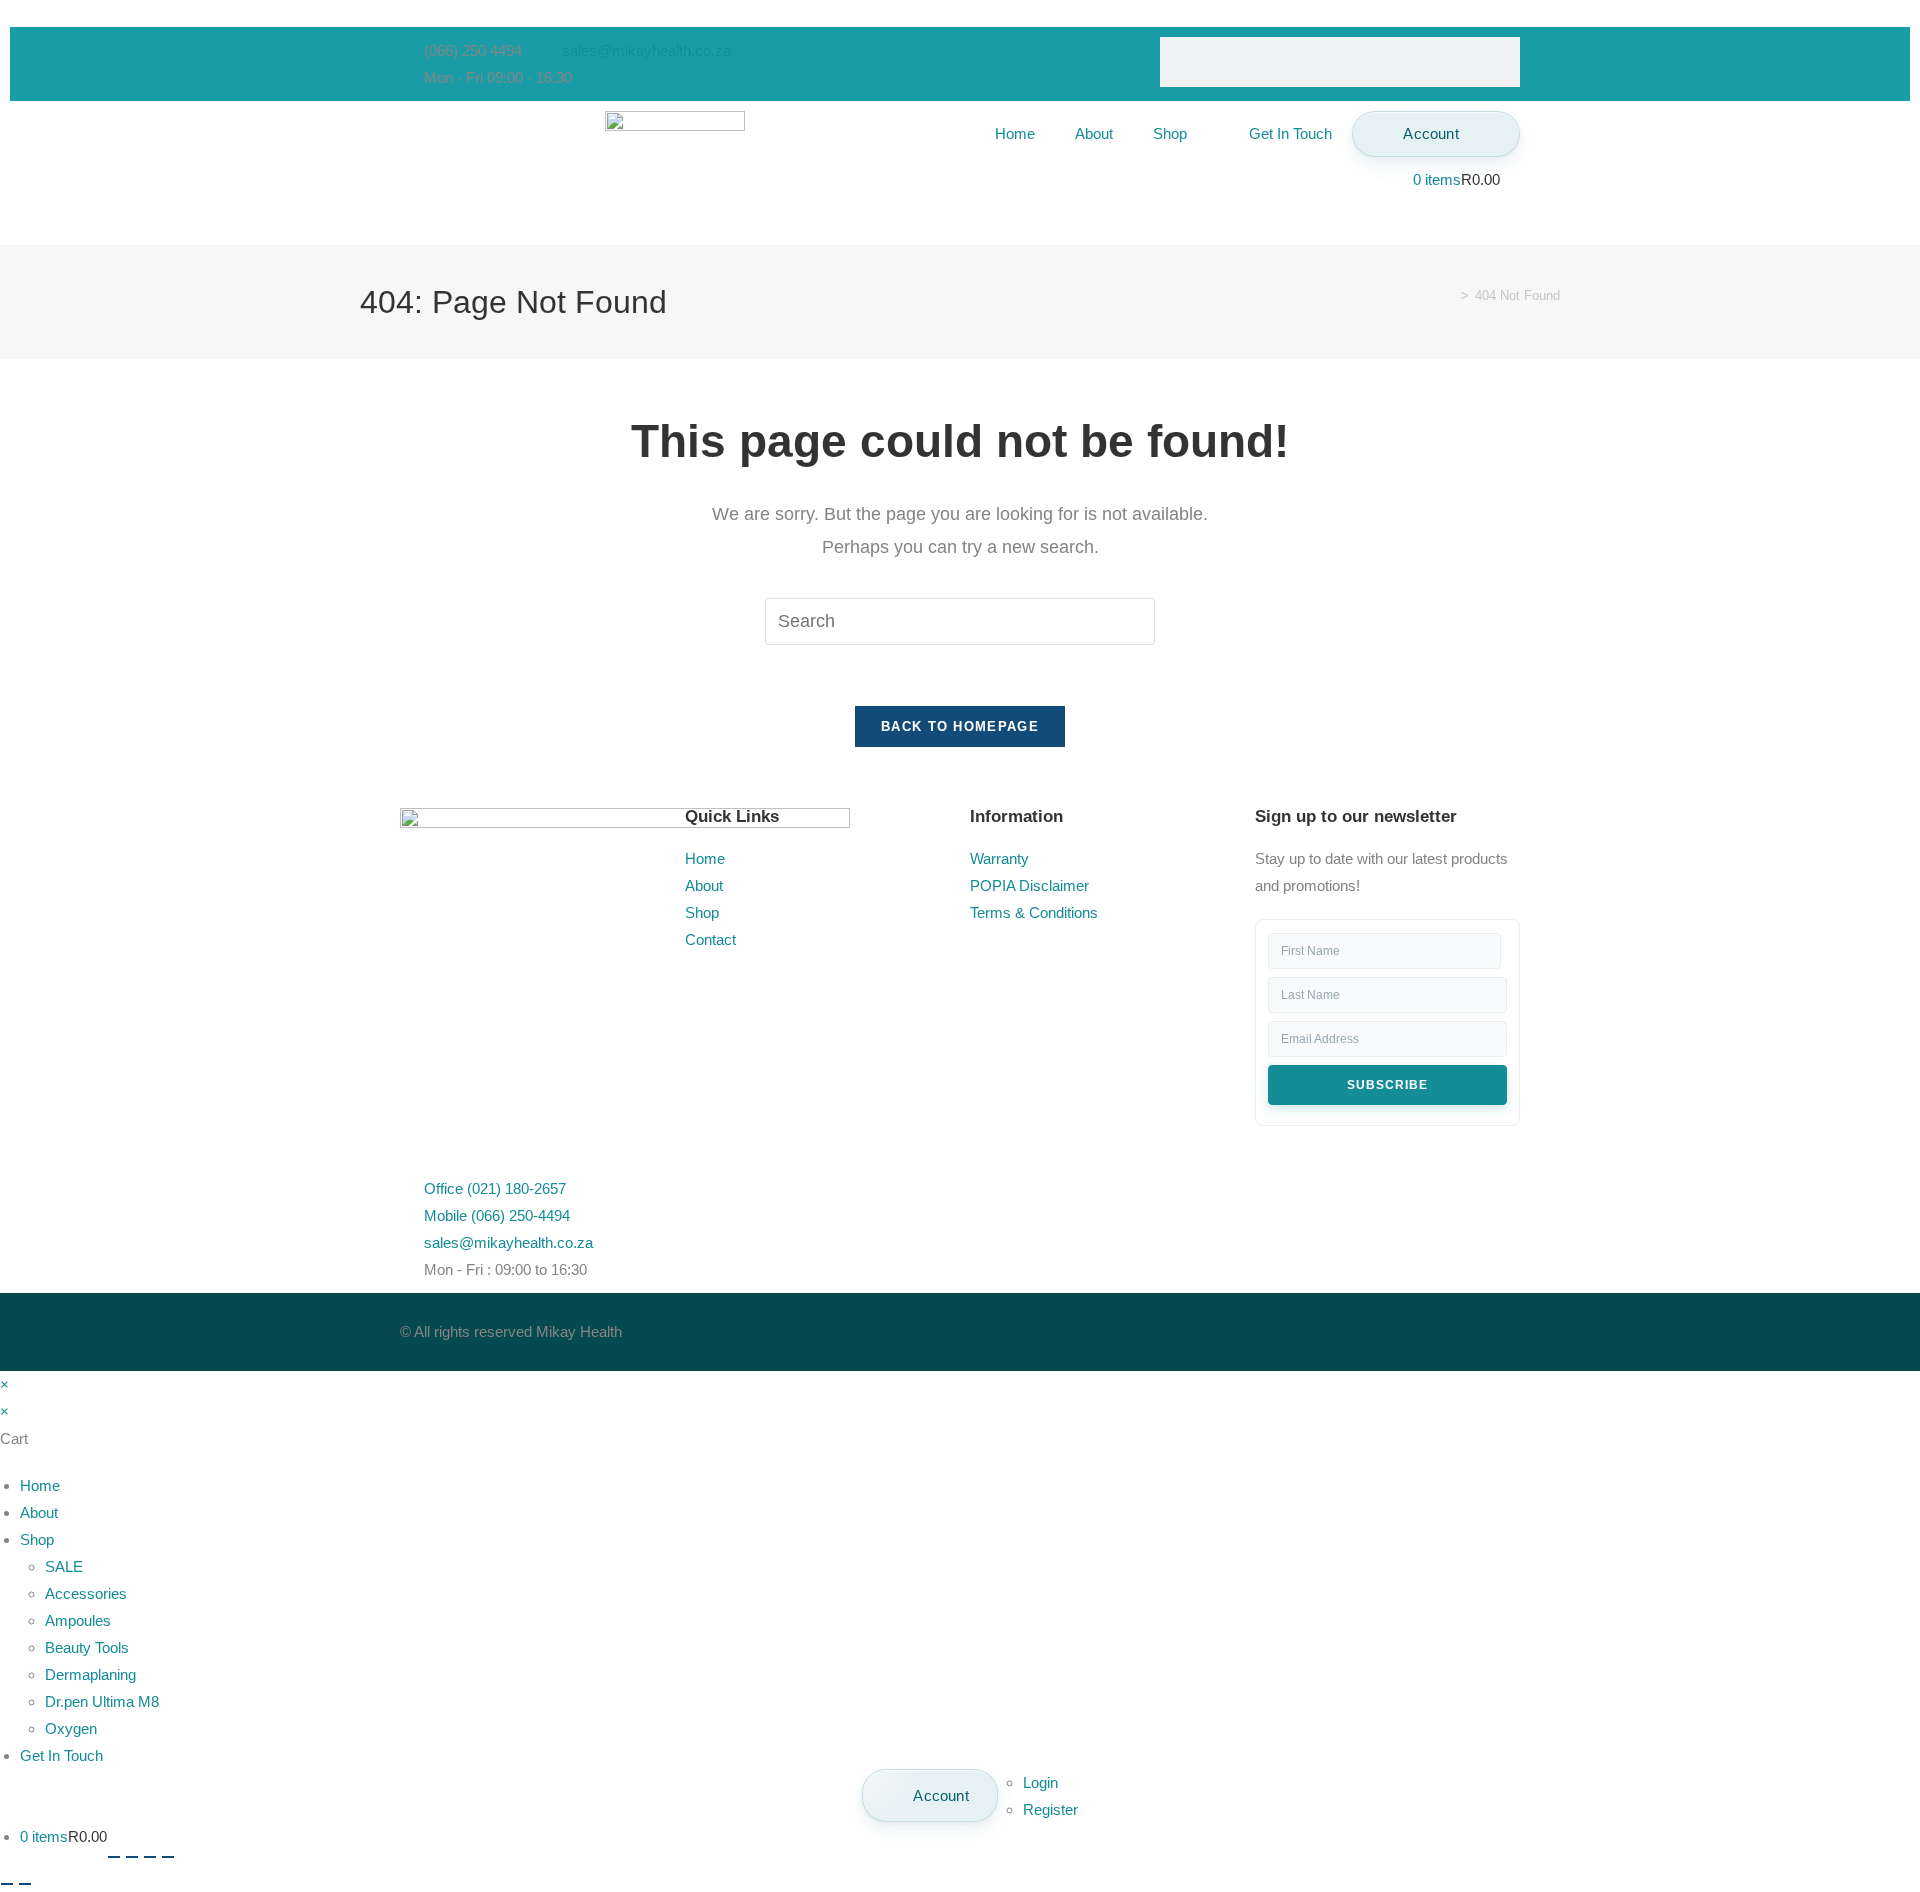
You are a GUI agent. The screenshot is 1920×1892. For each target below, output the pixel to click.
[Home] (1450, 295)
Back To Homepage (960, 726)
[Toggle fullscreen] (132, 1857)
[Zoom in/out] (114, 1857)
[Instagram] (1103, 1328)
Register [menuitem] (1050, 1809)
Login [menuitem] (1040, 1782)
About (1094, 133)
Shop (1170, 133)
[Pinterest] (1157, 1328)
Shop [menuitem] (37, 1539)
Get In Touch (1290, 133)
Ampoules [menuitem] (78, 1620)
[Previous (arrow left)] (7, 1884)
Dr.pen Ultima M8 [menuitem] (102, 1701)
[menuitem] (930, 1795)
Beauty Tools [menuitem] (87, 1647)
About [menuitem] (39, 1512)
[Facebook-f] (995, 1328)
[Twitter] (1049, 1328)
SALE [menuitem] (64, 1566)
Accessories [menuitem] (86, 1593)
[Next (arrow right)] (25, 1884)
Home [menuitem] (40, 1485)
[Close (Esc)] (168, 1857)
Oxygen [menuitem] (71, 1728)
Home (1015, 133)
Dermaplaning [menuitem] (90, 1674)
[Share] (150, 1857)
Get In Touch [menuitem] (61, 1755)
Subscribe (1387, 1085)
